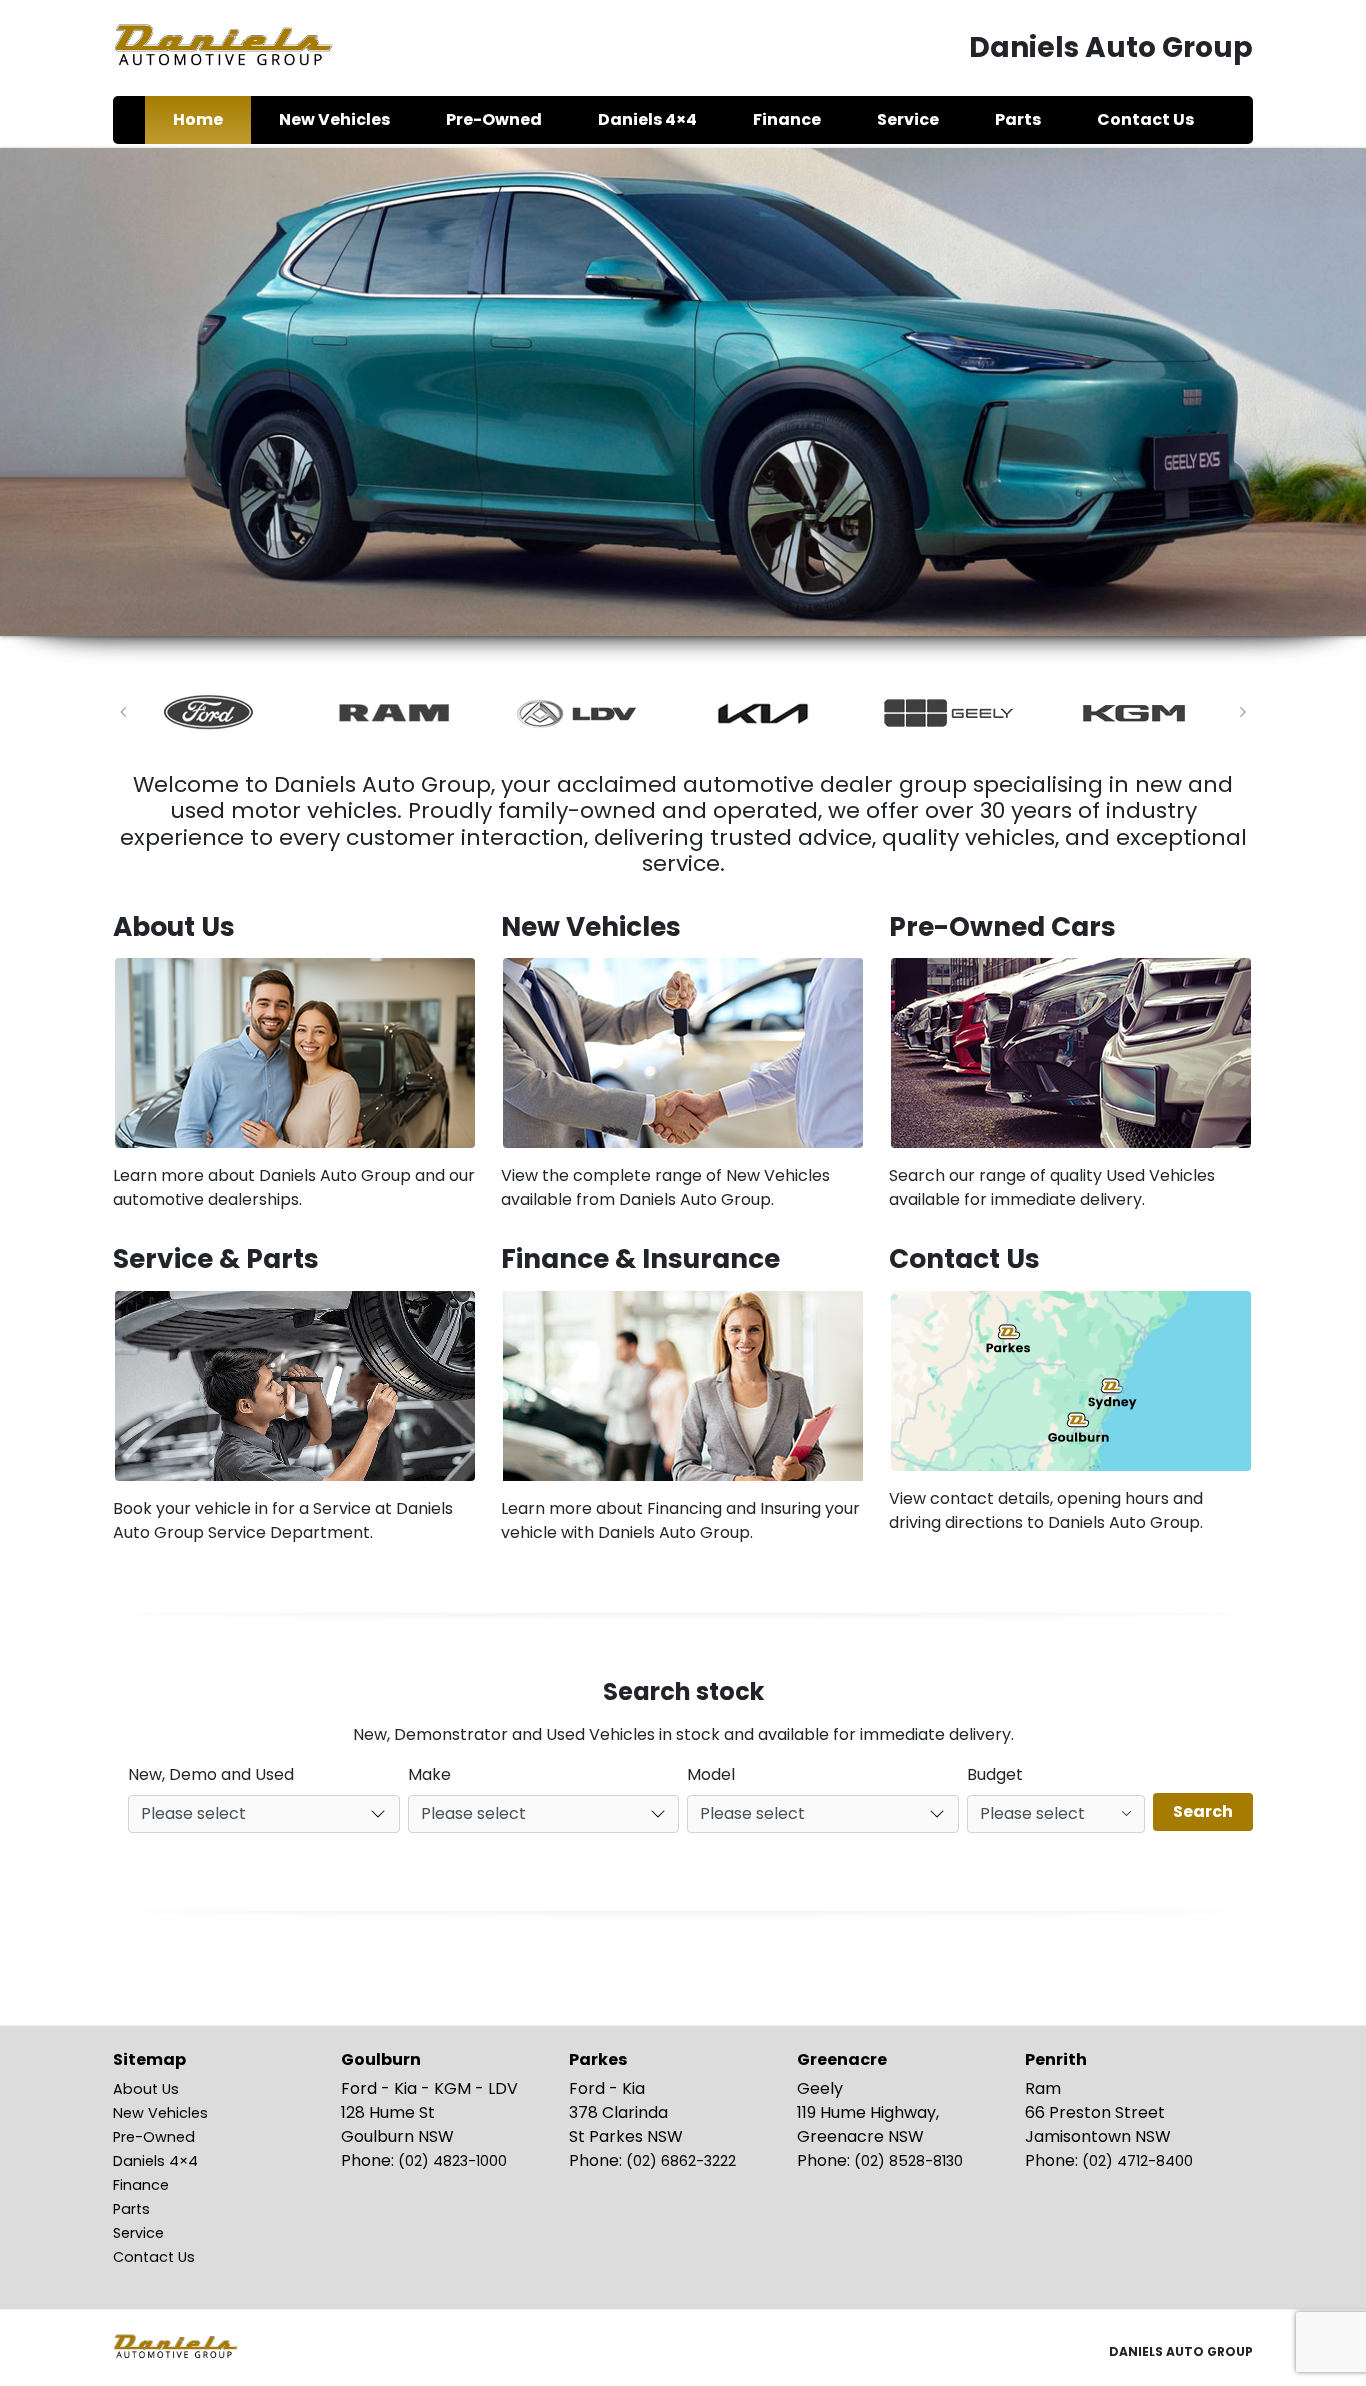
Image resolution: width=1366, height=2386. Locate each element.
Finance (141, 2185)
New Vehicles (160, 2113)
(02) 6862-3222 (681, 2161)
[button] (123, 712)
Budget (995, 1774)
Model (711, 1774)
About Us (146, 2089)
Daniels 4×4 (155, 2161)
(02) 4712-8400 (1137, 2161)
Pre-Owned (154, 2137)
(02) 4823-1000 (452, 2161)
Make (429, 1774)
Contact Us (154, 2257)
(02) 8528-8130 (908, 2161)
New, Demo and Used (211, 1774)
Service (138, 2233)
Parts (131, 2209)
